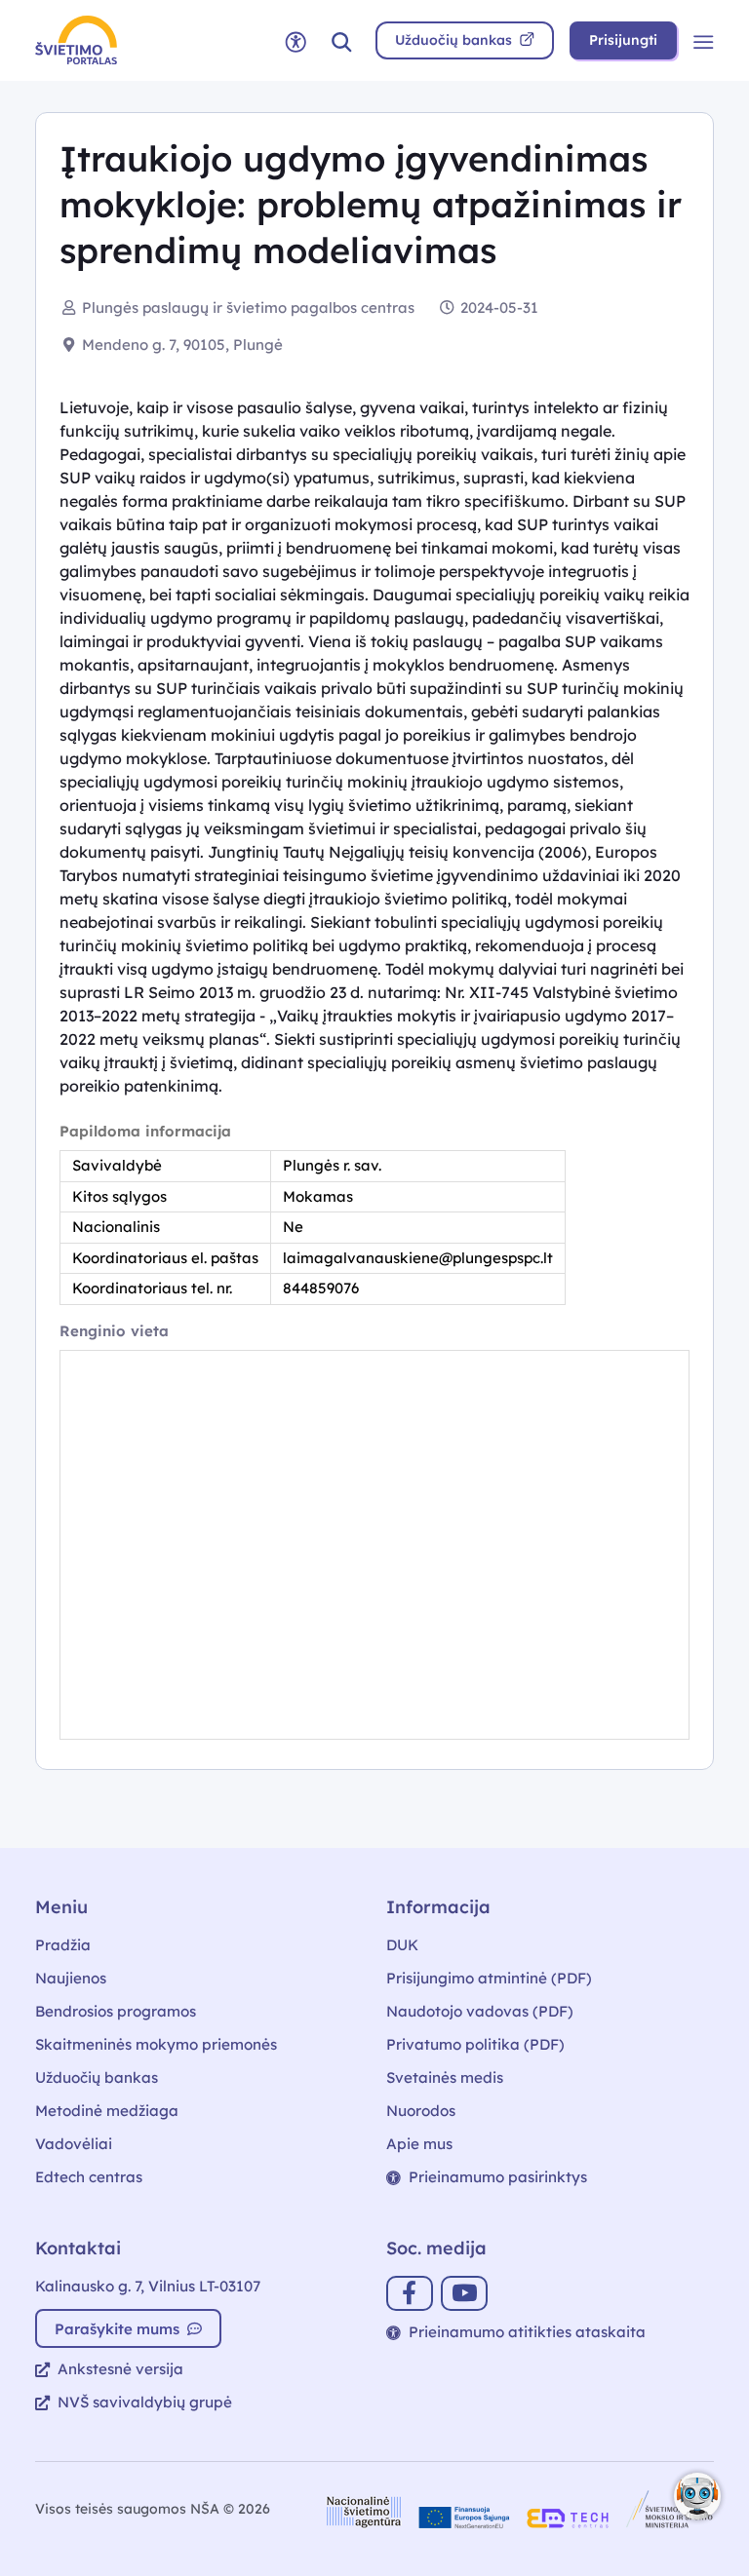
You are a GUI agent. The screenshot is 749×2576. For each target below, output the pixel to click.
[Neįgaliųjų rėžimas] (296, 40)
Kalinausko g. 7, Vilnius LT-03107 (148, 2286)
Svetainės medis (445, 2077)
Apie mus (419, 2144)
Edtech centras (89, 2177)
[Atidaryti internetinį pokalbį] (697, 2496)
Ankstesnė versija (120, 2369)
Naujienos (71, 1978)
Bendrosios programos (116, 2011)
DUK (402, 1945)
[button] (341, 40)
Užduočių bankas (97, 2077)
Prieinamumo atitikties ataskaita (527, 2332)
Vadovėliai (74, 2144)
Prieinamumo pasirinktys (498, 2177)
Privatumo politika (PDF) (475, 2044)
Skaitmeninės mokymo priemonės (156, 2044)
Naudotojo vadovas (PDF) (480, 2011)
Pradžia (63, 1945)
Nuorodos (421, 2111)
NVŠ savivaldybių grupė (145, 2402)
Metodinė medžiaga (107, 2111)
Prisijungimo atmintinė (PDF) (489, 1978)
